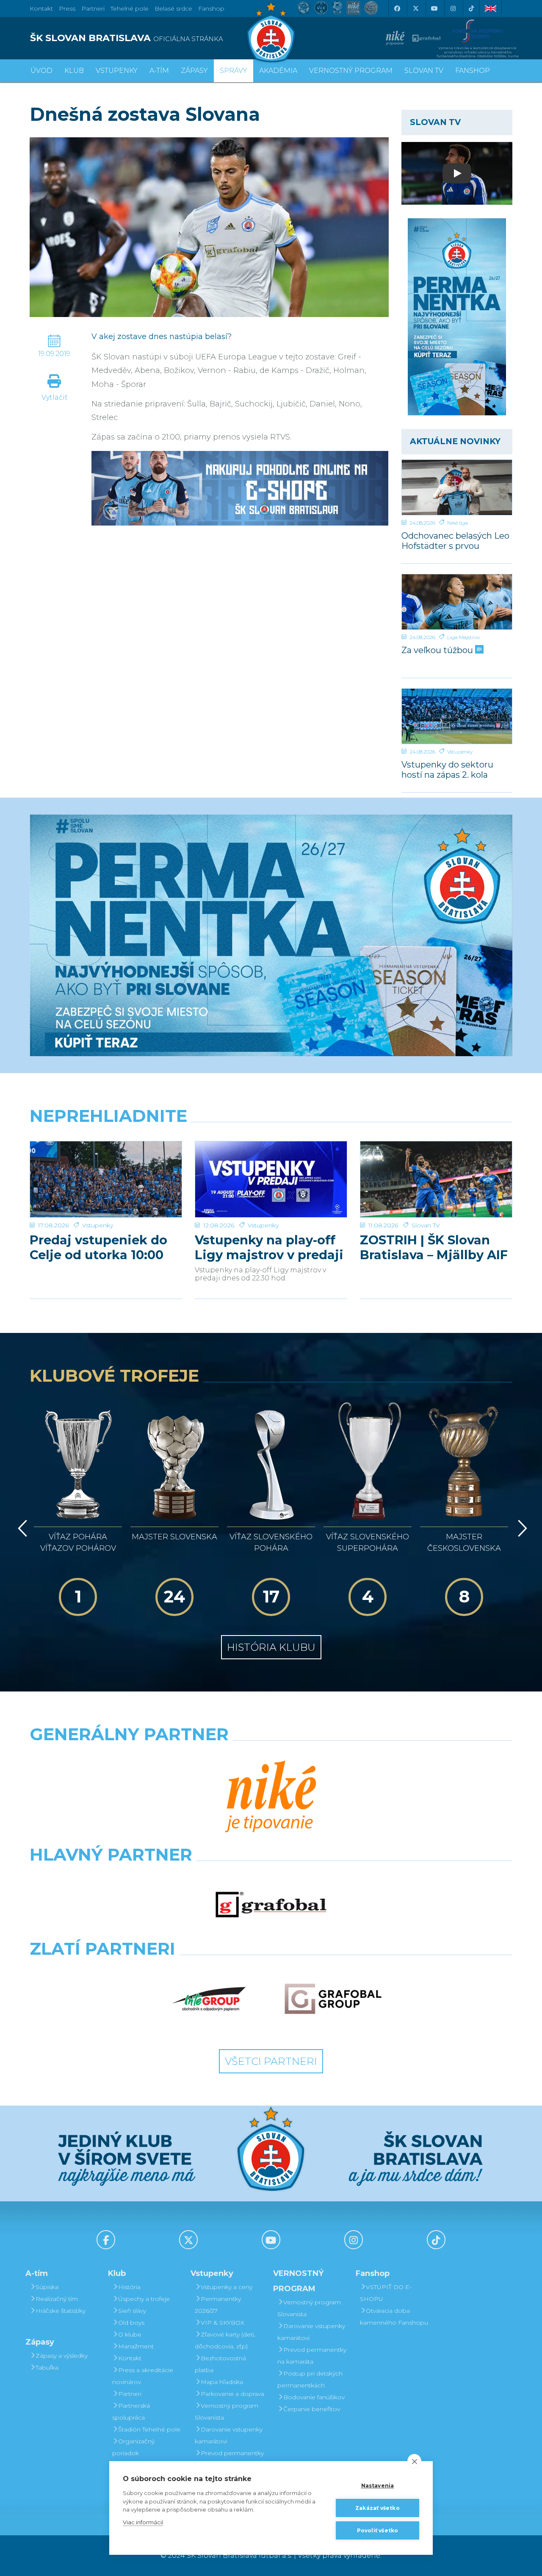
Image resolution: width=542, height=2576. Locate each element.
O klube (130, 2334)
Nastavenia (378, 2486)
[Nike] (271, 1797)
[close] (414, 2461)
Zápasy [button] (194, 71)
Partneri (130, 2394)
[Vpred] (521, 1528)
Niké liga (458, 523)
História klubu (271, 1647)
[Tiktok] (471, 8)
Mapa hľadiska (222, 2382)
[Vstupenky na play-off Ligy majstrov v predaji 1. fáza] (271, 1179)
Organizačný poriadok (133, 2447)
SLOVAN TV (424, 71)
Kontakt (130, 2358)
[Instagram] (453, 8)
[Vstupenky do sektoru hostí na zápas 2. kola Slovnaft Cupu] (457, 716)
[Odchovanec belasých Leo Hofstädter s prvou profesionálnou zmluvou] (457, 487)
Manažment (136, 2346)
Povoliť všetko (378, 2530)
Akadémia (278, 71)
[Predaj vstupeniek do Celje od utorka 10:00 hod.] (106, 1179)
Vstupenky (460, 752)
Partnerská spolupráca (131, 2412)
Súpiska (47, 2287)
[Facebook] (397, 8)
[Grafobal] (271, 1905)
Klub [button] (74, 71)
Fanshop (211, 8)
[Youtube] (434, 8)
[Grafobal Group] (333, 1999)
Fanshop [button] (473, 71)
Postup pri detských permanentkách (310, 2379)
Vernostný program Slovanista (227, 2412)
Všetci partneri (271, 2061)
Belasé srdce (173, 8)
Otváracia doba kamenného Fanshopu (394, 2317)
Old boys (131, 2323)
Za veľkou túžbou (438, 650)
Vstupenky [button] (117, 71)
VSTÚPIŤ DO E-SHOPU (386, 2293)
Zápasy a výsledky (62, 2356)
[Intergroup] (209, 1999)
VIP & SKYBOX (223, 2323)
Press (67, 8)
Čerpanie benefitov (312, 2409)
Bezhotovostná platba (220, 2364)
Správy (234, 71)
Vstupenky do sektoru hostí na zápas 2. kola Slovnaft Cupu (447, 769)
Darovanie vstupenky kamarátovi (229, 2435)
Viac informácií (143, 2522)
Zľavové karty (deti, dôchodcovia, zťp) (225, 2340)
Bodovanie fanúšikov (314, 2397)
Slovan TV (426, 1225)
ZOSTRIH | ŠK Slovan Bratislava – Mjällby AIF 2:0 (434, 1247)
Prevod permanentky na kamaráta (229, 2459)
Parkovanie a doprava (232, 2394)
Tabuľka (47, 2367)
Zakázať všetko (377, 2508)
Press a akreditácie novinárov (143, 2376)
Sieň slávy (132, 2311)
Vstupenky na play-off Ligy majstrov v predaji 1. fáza (269, 1247)
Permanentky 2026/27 (218, 2305)
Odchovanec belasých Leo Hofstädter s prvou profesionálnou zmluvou (455, 541)
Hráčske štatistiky (61, 2311)
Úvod (41, 71)
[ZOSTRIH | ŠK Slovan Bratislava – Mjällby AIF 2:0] (436, 1179)
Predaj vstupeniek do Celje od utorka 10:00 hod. (98, 1247)
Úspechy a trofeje (144, 2299)
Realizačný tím (57, 2299)
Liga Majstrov (463, 637)
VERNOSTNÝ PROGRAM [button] (351, 71)
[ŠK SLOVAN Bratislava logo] (271, 32)
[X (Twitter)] (415, 8)
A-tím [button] (159, 71)
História (129, 2287)
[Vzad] (21, 1528)
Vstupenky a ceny (227, 2287)
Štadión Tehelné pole (149, 2429)
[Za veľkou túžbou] (457, 602)
